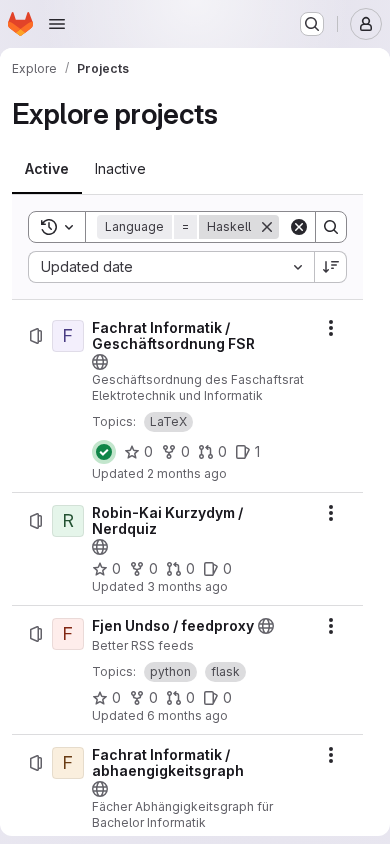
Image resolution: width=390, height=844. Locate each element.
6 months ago (187, 715)
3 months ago (187, 586)
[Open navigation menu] (57, 24)
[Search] (331, 227)
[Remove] (267, 227)
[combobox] (171, 267)
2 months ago (187, 473)
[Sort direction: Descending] (331, 267)
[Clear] (299, 227)
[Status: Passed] (104, 452)
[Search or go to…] (312, 24)
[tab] (47, 169)
